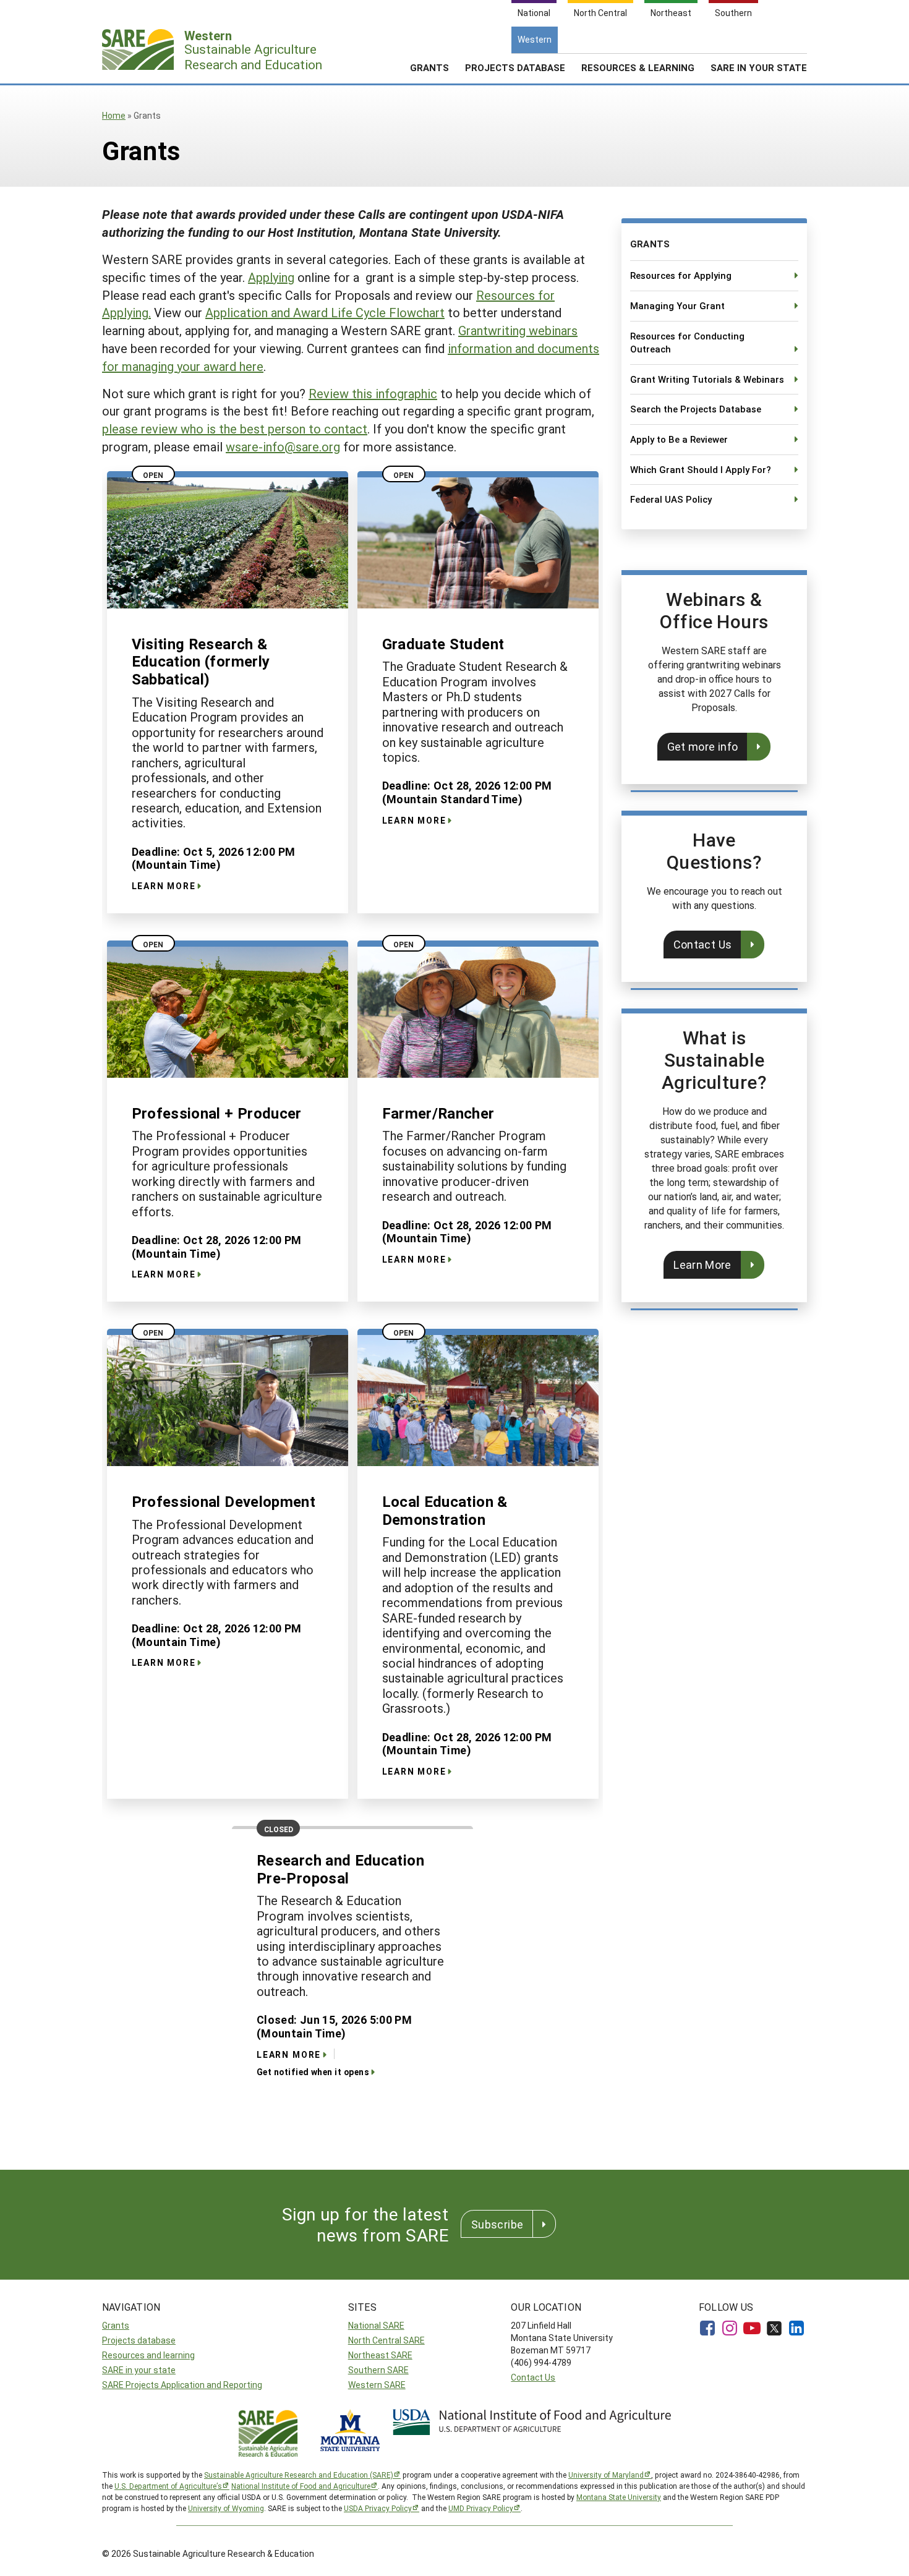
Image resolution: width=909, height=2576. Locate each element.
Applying (271, 277)
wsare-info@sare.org (283, 446)
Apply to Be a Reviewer (679, 439)
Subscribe (497, 2224)
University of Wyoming (226, 2508)
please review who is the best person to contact (235, 429)
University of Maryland (606, 2475)
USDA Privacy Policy (378, 2508)
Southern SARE (378, 2370)
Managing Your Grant (677, 305)
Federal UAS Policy (671, 499)
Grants (429, 67)
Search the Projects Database (696, 409)
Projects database (139, 2340)
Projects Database (515, 67)
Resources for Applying (681, 275)
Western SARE (377, 2385)
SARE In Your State (759, 67)
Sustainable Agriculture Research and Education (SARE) (299, 2475)
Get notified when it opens (313, 2072)
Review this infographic (373, 393)
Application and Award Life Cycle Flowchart (325, 312)
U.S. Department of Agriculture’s (168, 2486)
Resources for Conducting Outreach (687, 343)
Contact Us (703, 944)
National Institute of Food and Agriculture (301, 2486)
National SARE (376, 2325)
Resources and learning (148, 2355)
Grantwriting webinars (518, 330)
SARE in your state (139, 2370)
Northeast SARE (380, 2355)
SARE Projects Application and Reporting (182, 2385)
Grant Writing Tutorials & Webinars (707, 379)
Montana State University (619, 2497)
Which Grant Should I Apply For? (701, 469)
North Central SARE (386, 2340)
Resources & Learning (638, 67)
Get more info (703, 746)
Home (114, 115)
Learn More (702, 1265)
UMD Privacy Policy (481, 2508)
